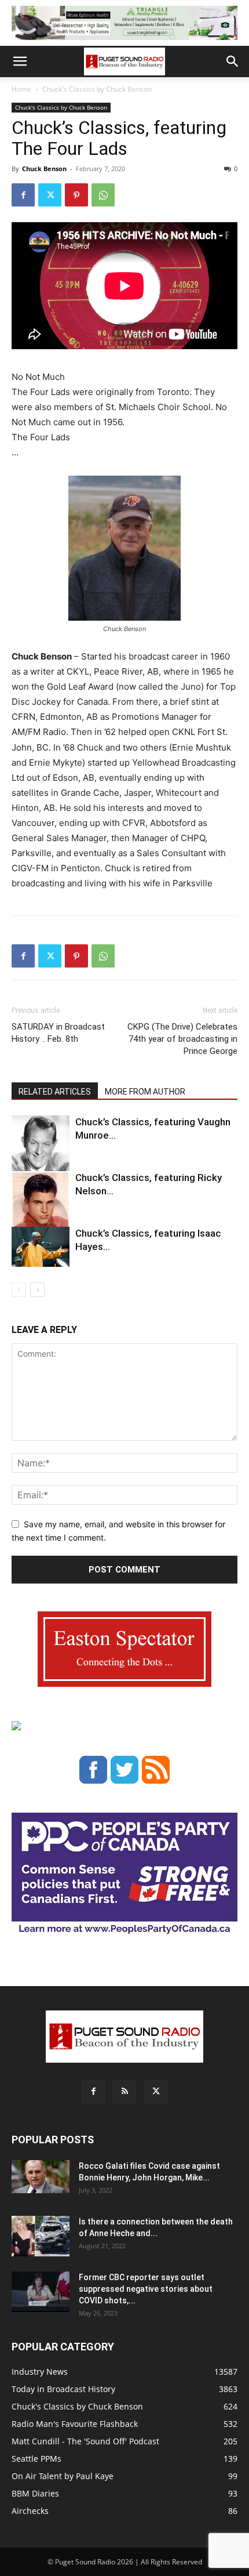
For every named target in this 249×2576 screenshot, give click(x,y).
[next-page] (37, 1290)
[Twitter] (50, 195)
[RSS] (124, 2092)
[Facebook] (23, 195)
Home (21, 89)
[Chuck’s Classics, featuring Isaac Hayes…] (41, 1247)
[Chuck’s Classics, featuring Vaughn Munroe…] (41, 1151)
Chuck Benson (44, 169)
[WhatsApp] (103, 195)
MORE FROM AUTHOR (145, 1092)
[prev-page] (19, 1290)
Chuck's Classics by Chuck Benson (97, 89)
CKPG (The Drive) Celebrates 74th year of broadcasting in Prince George (182, 1039)
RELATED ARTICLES (55, 1092)
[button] (20, 61)
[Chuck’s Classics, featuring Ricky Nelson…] (41, 1208)
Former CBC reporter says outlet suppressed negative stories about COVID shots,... (146, 2289)
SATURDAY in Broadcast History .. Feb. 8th (58, 1033)
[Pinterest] (76, 195)
